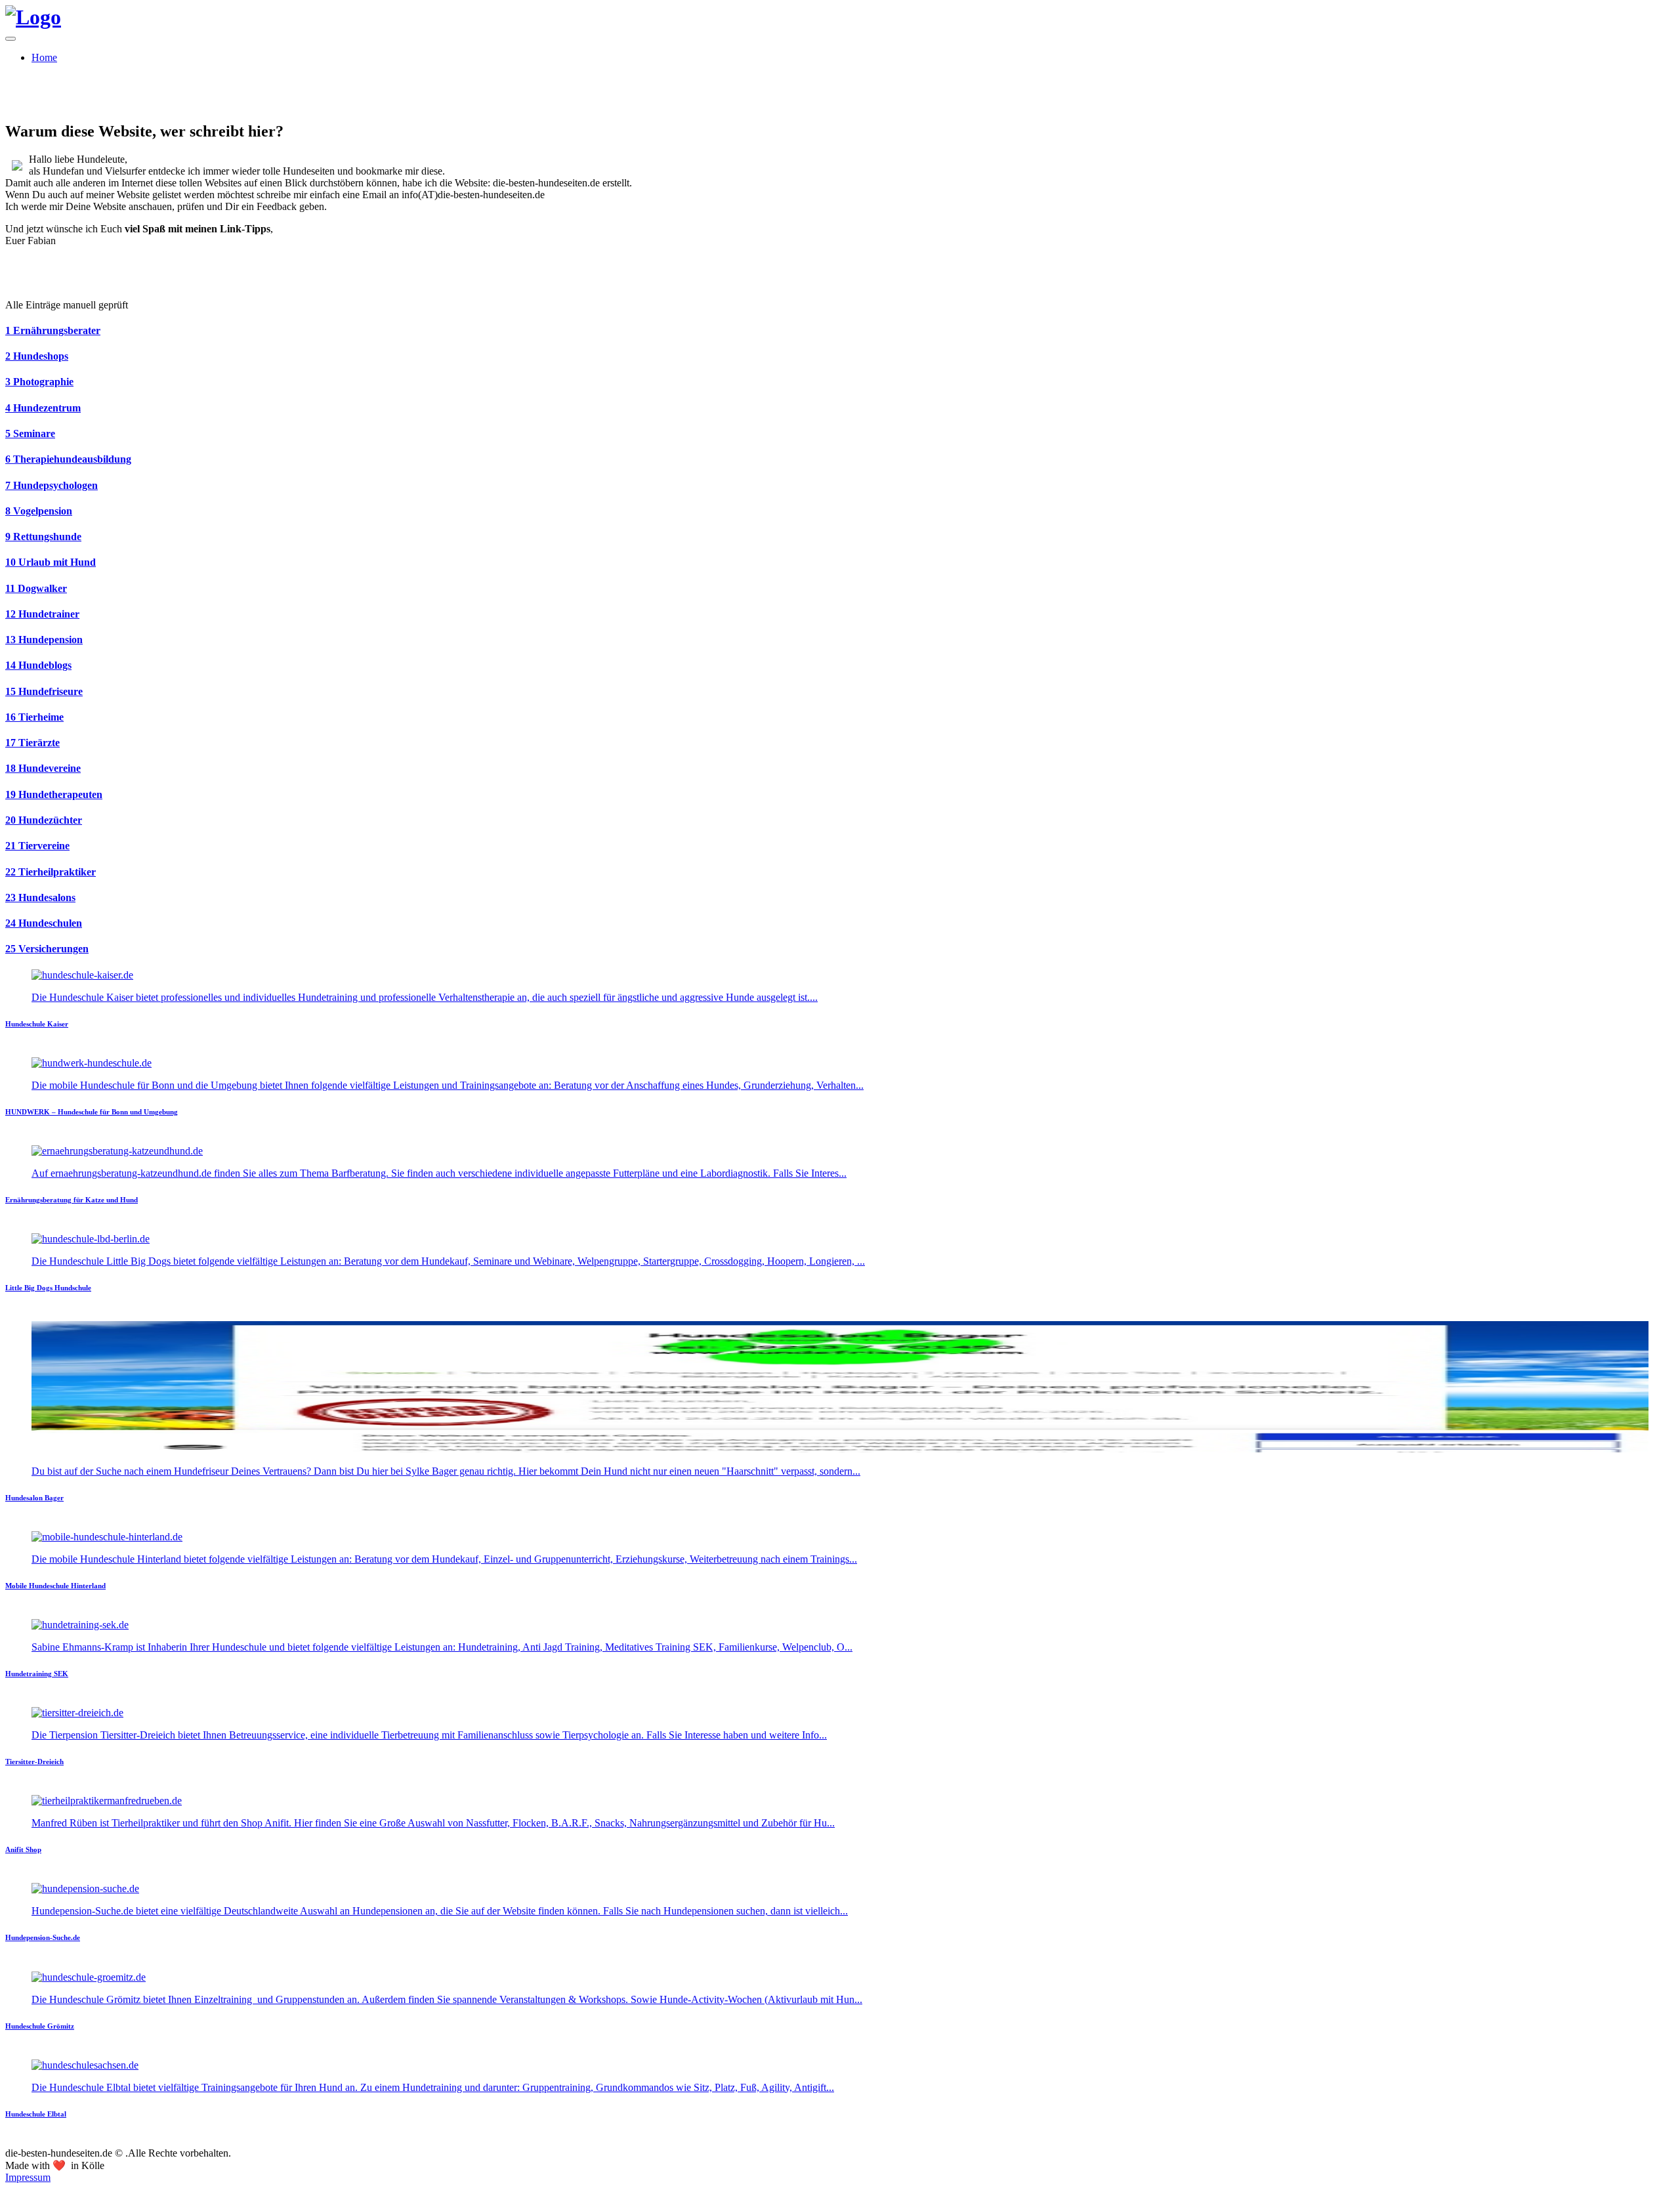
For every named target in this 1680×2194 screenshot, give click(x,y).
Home (44, 57)
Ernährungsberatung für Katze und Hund (72, 1200)
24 (44, 923)
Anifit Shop (23, 1849)
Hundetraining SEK (37, 1674)
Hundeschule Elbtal (36, 2114)
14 (38, 665)
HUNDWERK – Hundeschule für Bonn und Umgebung (92, 1112)
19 (54, 794)
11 (36, 588)
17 (32, 743)
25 (47, 949)
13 (44, 640)
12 (42, 614)
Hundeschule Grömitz (40, 2026)
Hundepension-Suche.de (43, 1937)
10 (51, 562)
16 (34, 717)
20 (44, 820)
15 (44, 691)
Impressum (28, 2177)
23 (40, 897)
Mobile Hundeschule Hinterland (55, 1586)
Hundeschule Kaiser (37, 1024)
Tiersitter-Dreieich (34, 1762)
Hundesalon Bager (34, 1498)
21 (37, 846)
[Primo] (33, 17)
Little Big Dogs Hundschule (48, 1288)
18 (43, 768)
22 (51, 872)
